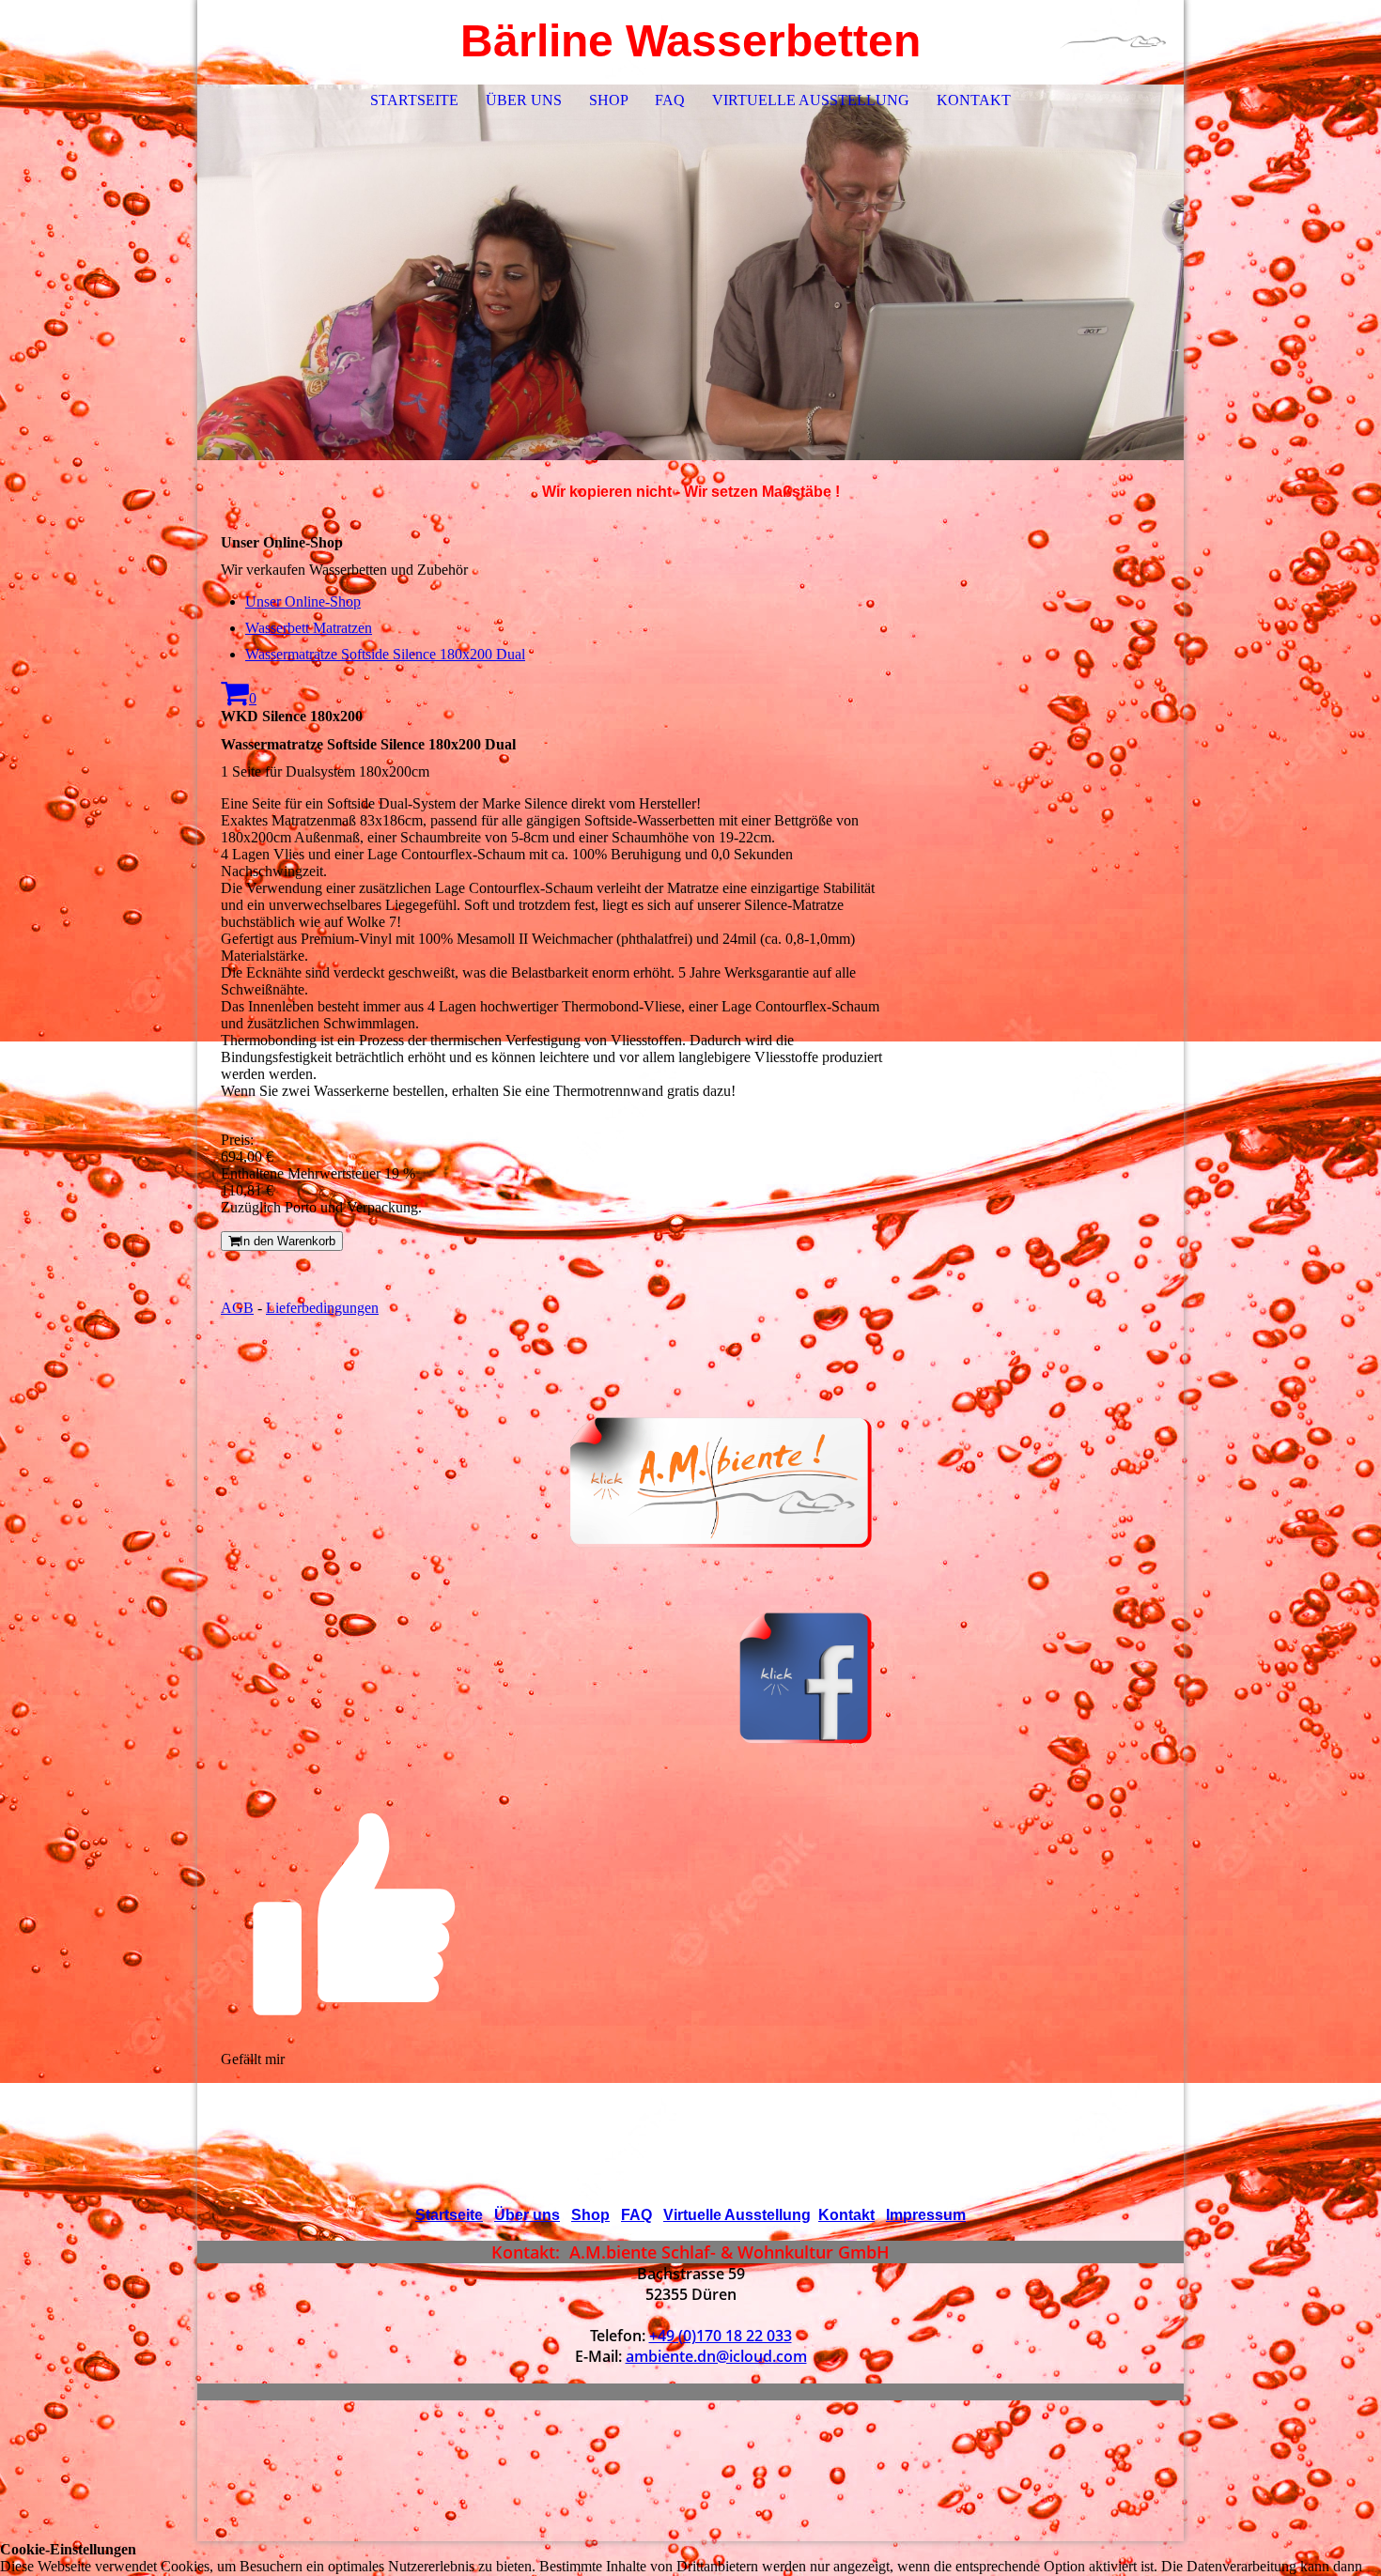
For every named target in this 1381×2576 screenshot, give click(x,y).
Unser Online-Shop (303, 602)
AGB (237, 1308)
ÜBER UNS (524, 100)
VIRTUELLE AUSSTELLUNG (811, 100)
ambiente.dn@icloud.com (716, 2356)
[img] (1113, 42)
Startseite (449, 2215)
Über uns (527, 2215)
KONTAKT (974, 100)
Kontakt (846, 2215)
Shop (590, 2215)
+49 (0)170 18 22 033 (721, 2336)
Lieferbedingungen (322, 1308)
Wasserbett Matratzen (309, 628)
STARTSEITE (414, 100)
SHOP (609, 100)
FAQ (670, 100)
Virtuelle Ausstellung (737, 2215)
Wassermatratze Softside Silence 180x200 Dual (385, 654)
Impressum (926, 2215)
